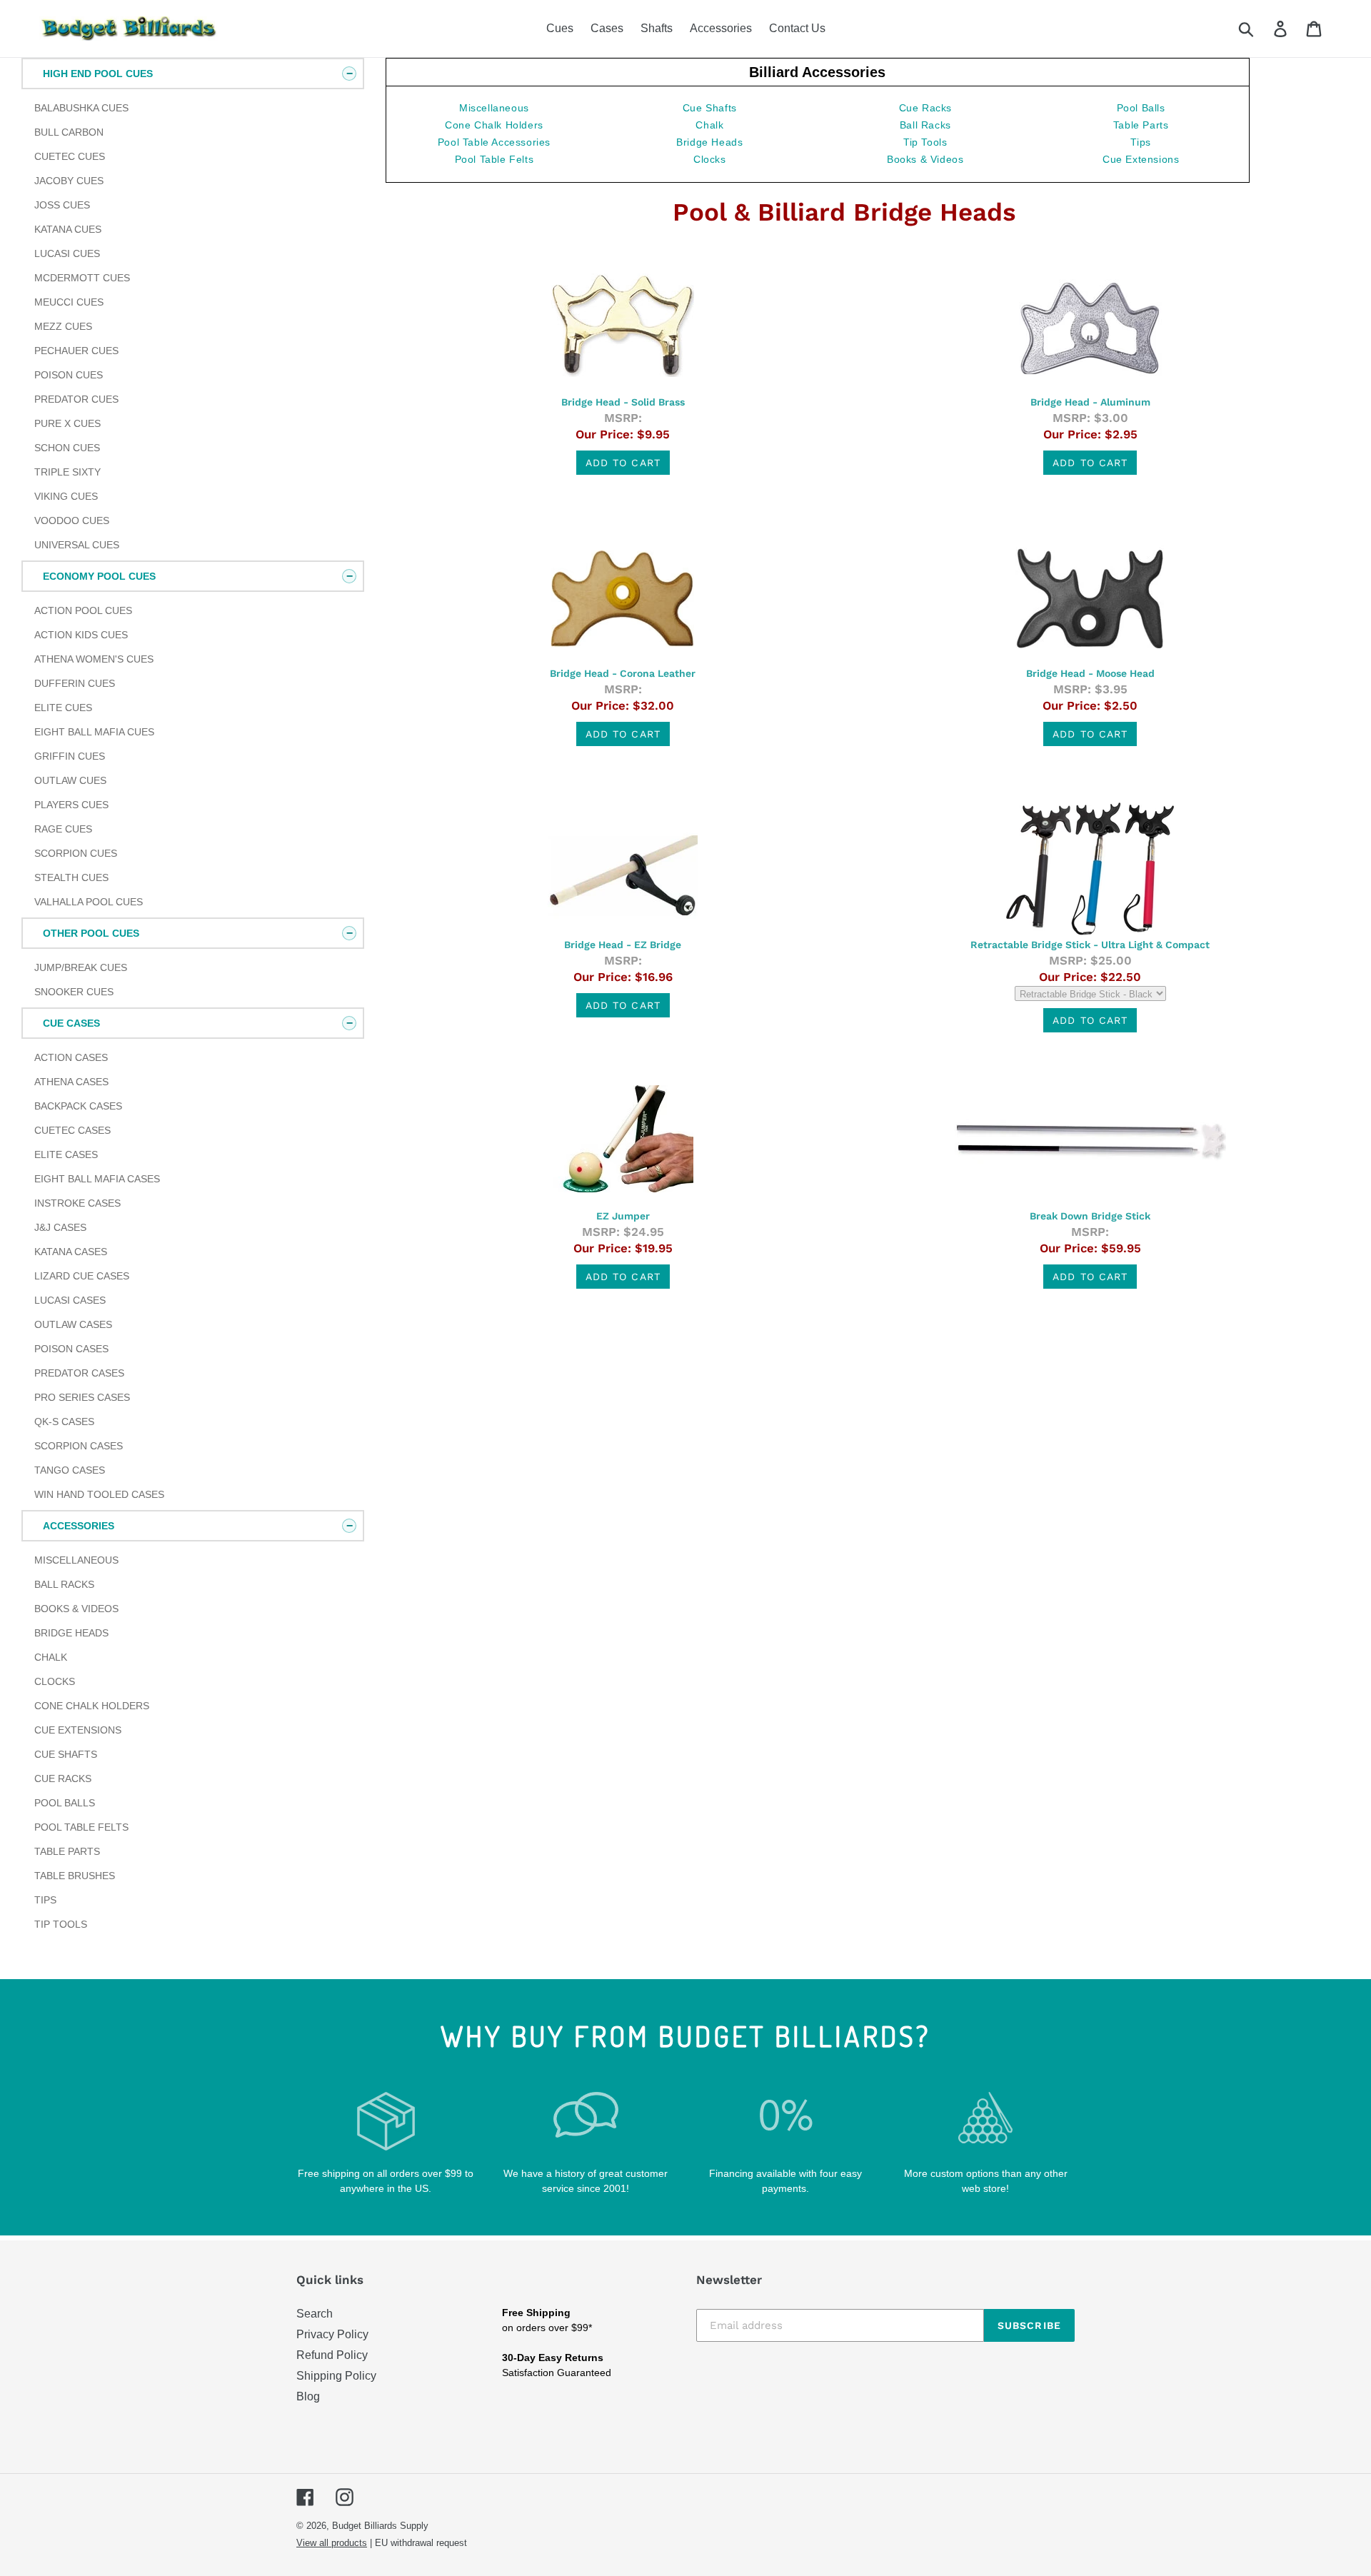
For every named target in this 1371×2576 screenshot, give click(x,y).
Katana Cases (71, 1252)
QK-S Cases (64, 1422)
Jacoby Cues (69, 181)
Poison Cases (71, 1349)
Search (315, 2314)
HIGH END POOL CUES (98, 74)
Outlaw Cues (70, 780)
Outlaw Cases (73, 1324)
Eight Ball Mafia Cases (97, 1179)
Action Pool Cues (83, 610)
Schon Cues (67, 448)
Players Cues (71, 805)
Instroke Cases (77, 1203)
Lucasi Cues (67, 253)
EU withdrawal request (421, 2543)
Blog (308, 2396)
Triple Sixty (67, 472)
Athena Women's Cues (94, 659)
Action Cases (71, 1057)
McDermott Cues (82, 278)
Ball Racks (64, 1584)
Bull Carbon (69, 132)
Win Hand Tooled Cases (99, 1494)
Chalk (51, 1657)
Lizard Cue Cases (82, 1276)
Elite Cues (63, 708)
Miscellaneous (76, 1560)
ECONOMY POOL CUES (99, 576)
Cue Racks (63, 1778)
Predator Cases (79, 1373)
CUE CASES (71, 1023)
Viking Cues (66, 496)
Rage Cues (63, 829)
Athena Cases (71, 1082)
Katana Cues (68, 229)
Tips (45, 1900)
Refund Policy (332, 2355)
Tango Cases (70, 1470)
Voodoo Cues (72, 520)
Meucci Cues (69, 302)
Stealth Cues (71, 877)
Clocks (55, 1681)
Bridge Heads (71, 1633)
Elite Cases (66, 1154)
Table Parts (67, 1851)
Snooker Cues (74, 992)
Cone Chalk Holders (92, 1706)
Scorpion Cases (79, 1446)
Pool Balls (65, 1803)
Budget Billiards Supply (380, 2526)
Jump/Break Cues (81, 967)
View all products (332, 2543)
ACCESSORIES (79, 1526)
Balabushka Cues (81, 108)
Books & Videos (76, 1609)
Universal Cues (77, 545)
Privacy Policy (332, 2334)
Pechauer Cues (76, 351)
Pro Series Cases (82, 1397)
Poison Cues (69, 375)
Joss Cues (62, 205)
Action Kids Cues (81, 635)
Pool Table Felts (81, 1827)
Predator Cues (76, 399)
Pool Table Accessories (494, 142)
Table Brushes (75, 1876)
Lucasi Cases (70, 1300)
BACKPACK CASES (78, 1106)
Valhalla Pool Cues (89, 902)
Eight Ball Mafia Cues (94, 732)
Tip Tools (61, 1924)
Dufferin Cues (75, 683)
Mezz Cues (63, 326)
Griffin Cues (70, 756)
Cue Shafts (66, 1754)
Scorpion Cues (76, 853)
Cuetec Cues (70, 156)
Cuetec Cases (72, 1130)
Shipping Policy (336, 2376)
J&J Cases (60, 1227)
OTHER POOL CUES (91, 933)
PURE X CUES (67, 423)
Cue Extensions (78, 1730)
